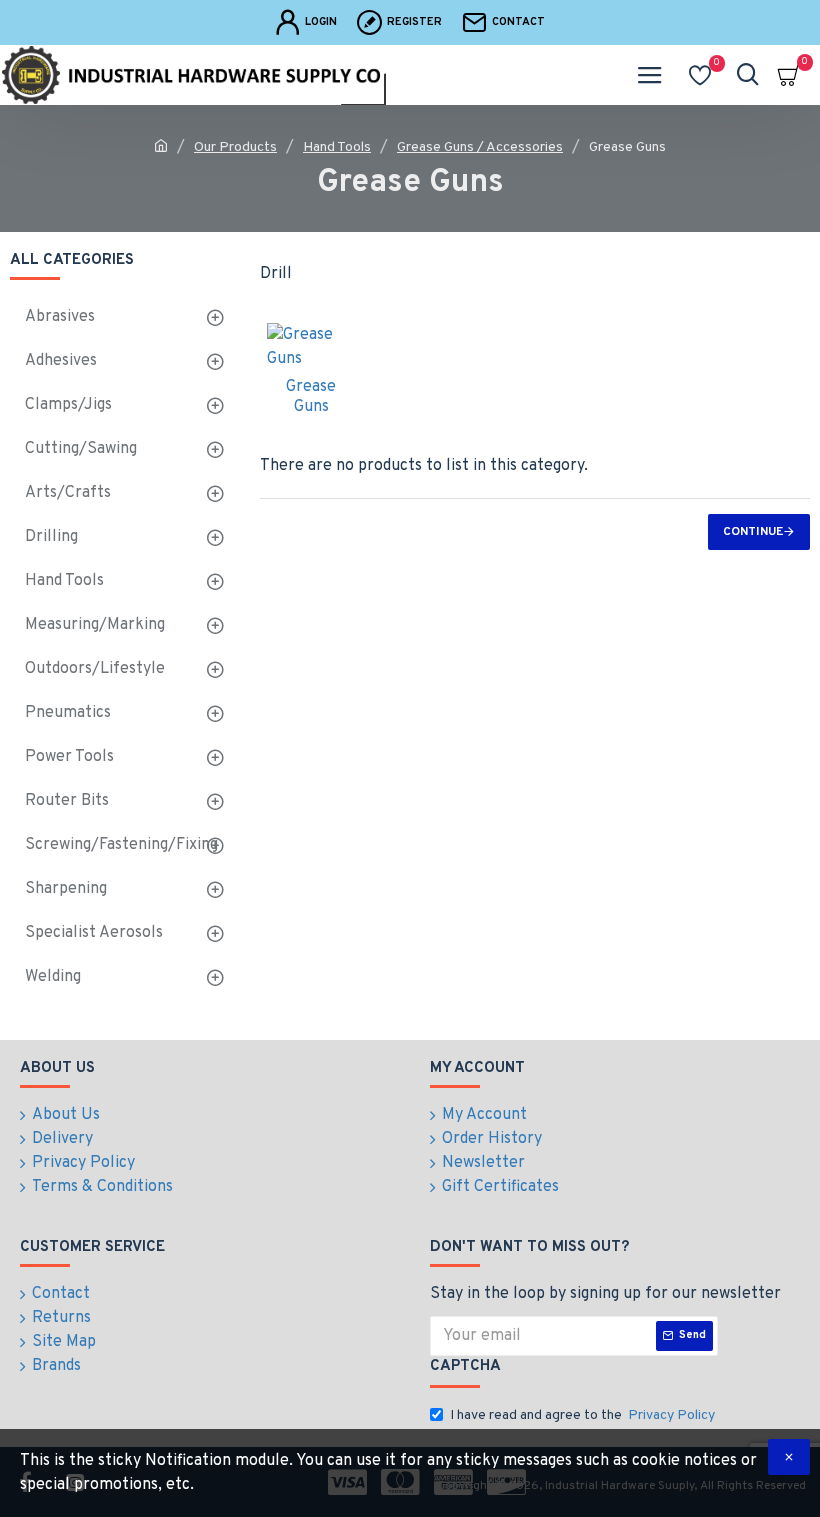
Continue (753, 532)
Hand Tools (337, 147)
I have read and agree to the (582, 1415)
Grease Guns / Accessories (480, 147)
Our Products (235, 147)
